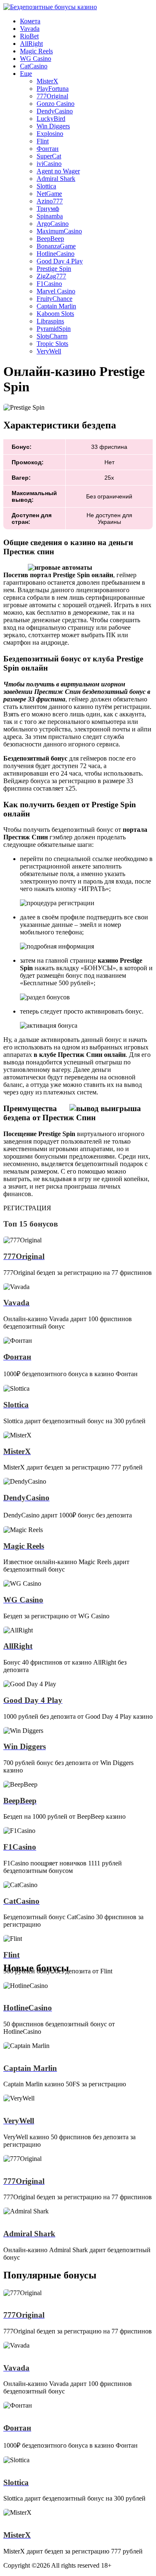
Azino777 (50, 201)
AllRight (31, 44)
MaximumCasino (59, 231)
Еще (26, 74)
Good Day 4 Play (60, 261)
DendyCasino (55, 111)
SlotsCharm (52, 336)
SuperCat (49, 156)
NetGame (49, 194)
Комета (30, 21)
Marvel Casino (56, 291)
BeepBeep (50, 239)
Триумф (48, 209)
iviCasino (49, 164)
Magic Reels (36, 51)
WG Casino (36, 59)
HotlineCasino (56, 254)
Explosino (50, 134)
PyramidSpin (54, 329)
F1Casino (49, 284)
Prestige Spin (54, 269)
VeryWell (49, 351)
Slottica (46, 186)
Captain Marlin (56, 306)
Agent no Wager (58, 171)
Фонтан (48, 149)
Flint (43, 141)
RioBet (29, 36)
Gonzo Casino (56, 104)
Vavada (30, 29)
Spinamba (50, 216)
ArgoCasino (53, 224)
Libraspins (50, 321)
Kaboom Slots (55, 314)
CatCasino (34, 66)
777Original (52, 96)
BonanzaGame (56, 246)
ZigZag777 (51, 276)
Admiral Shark (56, 179)
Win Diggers (53, 126)
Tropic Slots (52, 344)
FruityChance (54, 299)
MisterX (47, 81)
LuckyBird (51, 119)
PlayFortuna (53, 89)
